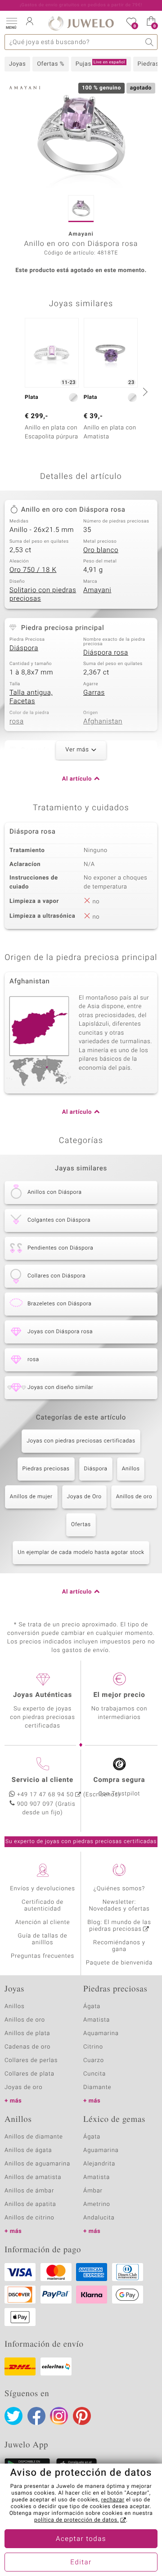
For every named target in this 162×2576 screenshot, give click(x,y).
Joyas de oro (23, 2087)
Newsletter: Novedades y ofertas (119, 1906)
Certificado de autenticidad (43, 1906)
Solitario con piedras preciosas (43, 595)
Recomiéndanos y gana (119, 1946)
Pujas (100, 64)
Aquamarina (101, 2034)
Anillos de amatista (33, 2177)
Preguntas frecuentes (43, 1956)
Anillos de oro (134, 1497)
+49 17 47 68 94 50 (45, 1795)
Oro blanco (101, 550)
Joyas (17, 64)
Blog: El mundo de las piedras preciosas (119, 1926)
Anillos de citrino (29, 2218)
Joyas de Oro (84, 1497)
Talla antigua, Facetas (31, 697)
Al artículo (77, 779)
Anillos (131, 1469)
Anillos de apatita (30, 2204)
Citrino (93, 2047)
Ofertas (81, 1525)
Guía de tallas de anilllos (43, 1939)
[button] (11, 22)
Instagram (59, 2416)
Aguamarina (101, 2150)
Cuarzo (94, 2060)
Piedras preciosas (46, 1469)
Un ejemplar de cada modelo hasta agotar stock (81, 1553)
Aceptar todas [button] (81, 2539)
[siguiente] (144, 392)
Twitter (13, 2416)
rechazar (113, 2500)
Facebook (36, 2416)
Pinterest (82, 2416)
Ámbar (93, 2191)
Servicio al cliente (43, 1780)
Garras (94, 693)
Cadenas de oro (27, 2047)
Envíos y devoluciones (43, 1889)
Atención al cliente (43, 1922)
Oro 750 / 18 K (33, 570)
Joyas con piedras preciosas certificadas (81, 1441)
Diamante (97, 2087)
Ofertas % (51, 64)
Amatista (97, 2020)
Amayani (97, 590)
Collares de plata (29, 2074)
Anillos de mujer (31, 1497)
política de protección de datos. (76, 2520)
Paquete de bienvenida (119, 1963)
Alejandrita (99, 2164)
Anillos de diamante (34, 2137)
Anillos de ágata (28, 2150)
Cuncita (94, 2074)
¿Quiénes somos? (119, 1889)
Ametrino (97, 2204)
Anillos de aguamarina (37, 2164)
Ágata (92, 2007)
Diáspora (24, 648)
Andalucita (99, 2218)
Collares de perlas (31, 2060)
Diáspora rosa (106, 653)
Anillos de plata (27, 2034)
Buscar (150, 42)
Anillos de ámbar (29, 2191)
